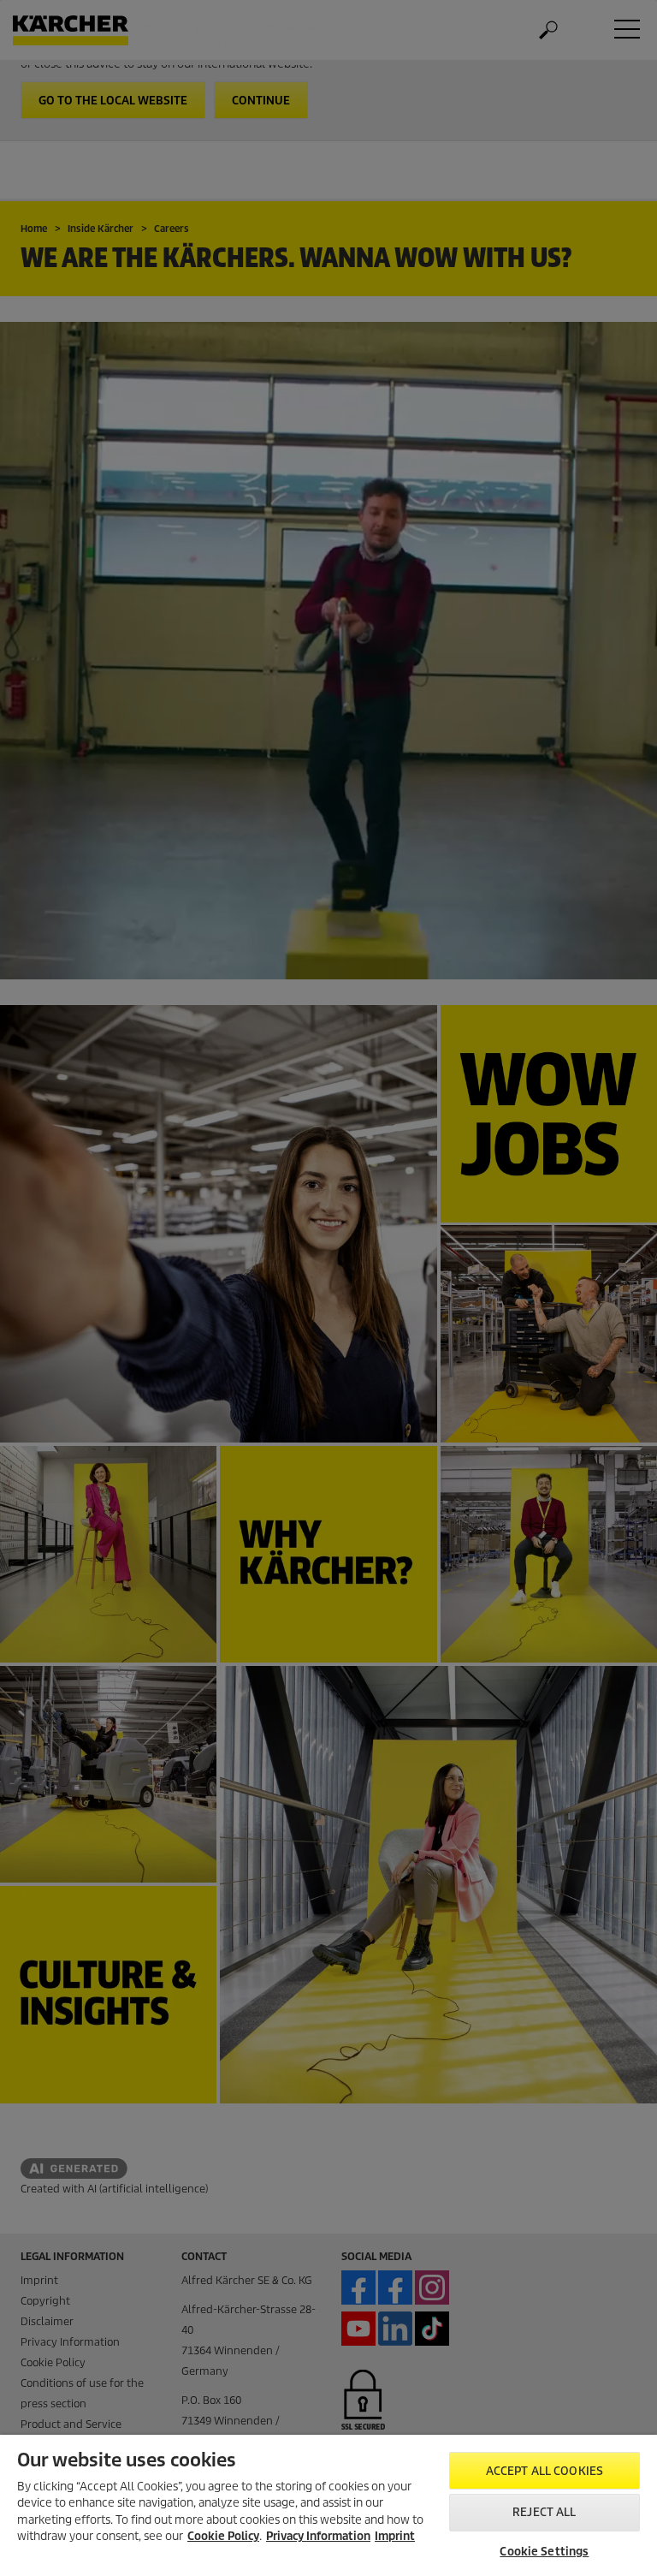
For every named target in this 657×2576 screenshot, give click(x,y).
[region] (328, 2505)
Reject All (544, 2512)
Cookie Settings (544, 2552)
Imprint (395, 2536)
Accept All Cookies (545, 2471)
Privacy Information (318, 2536)
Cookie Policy (223, 2536)
